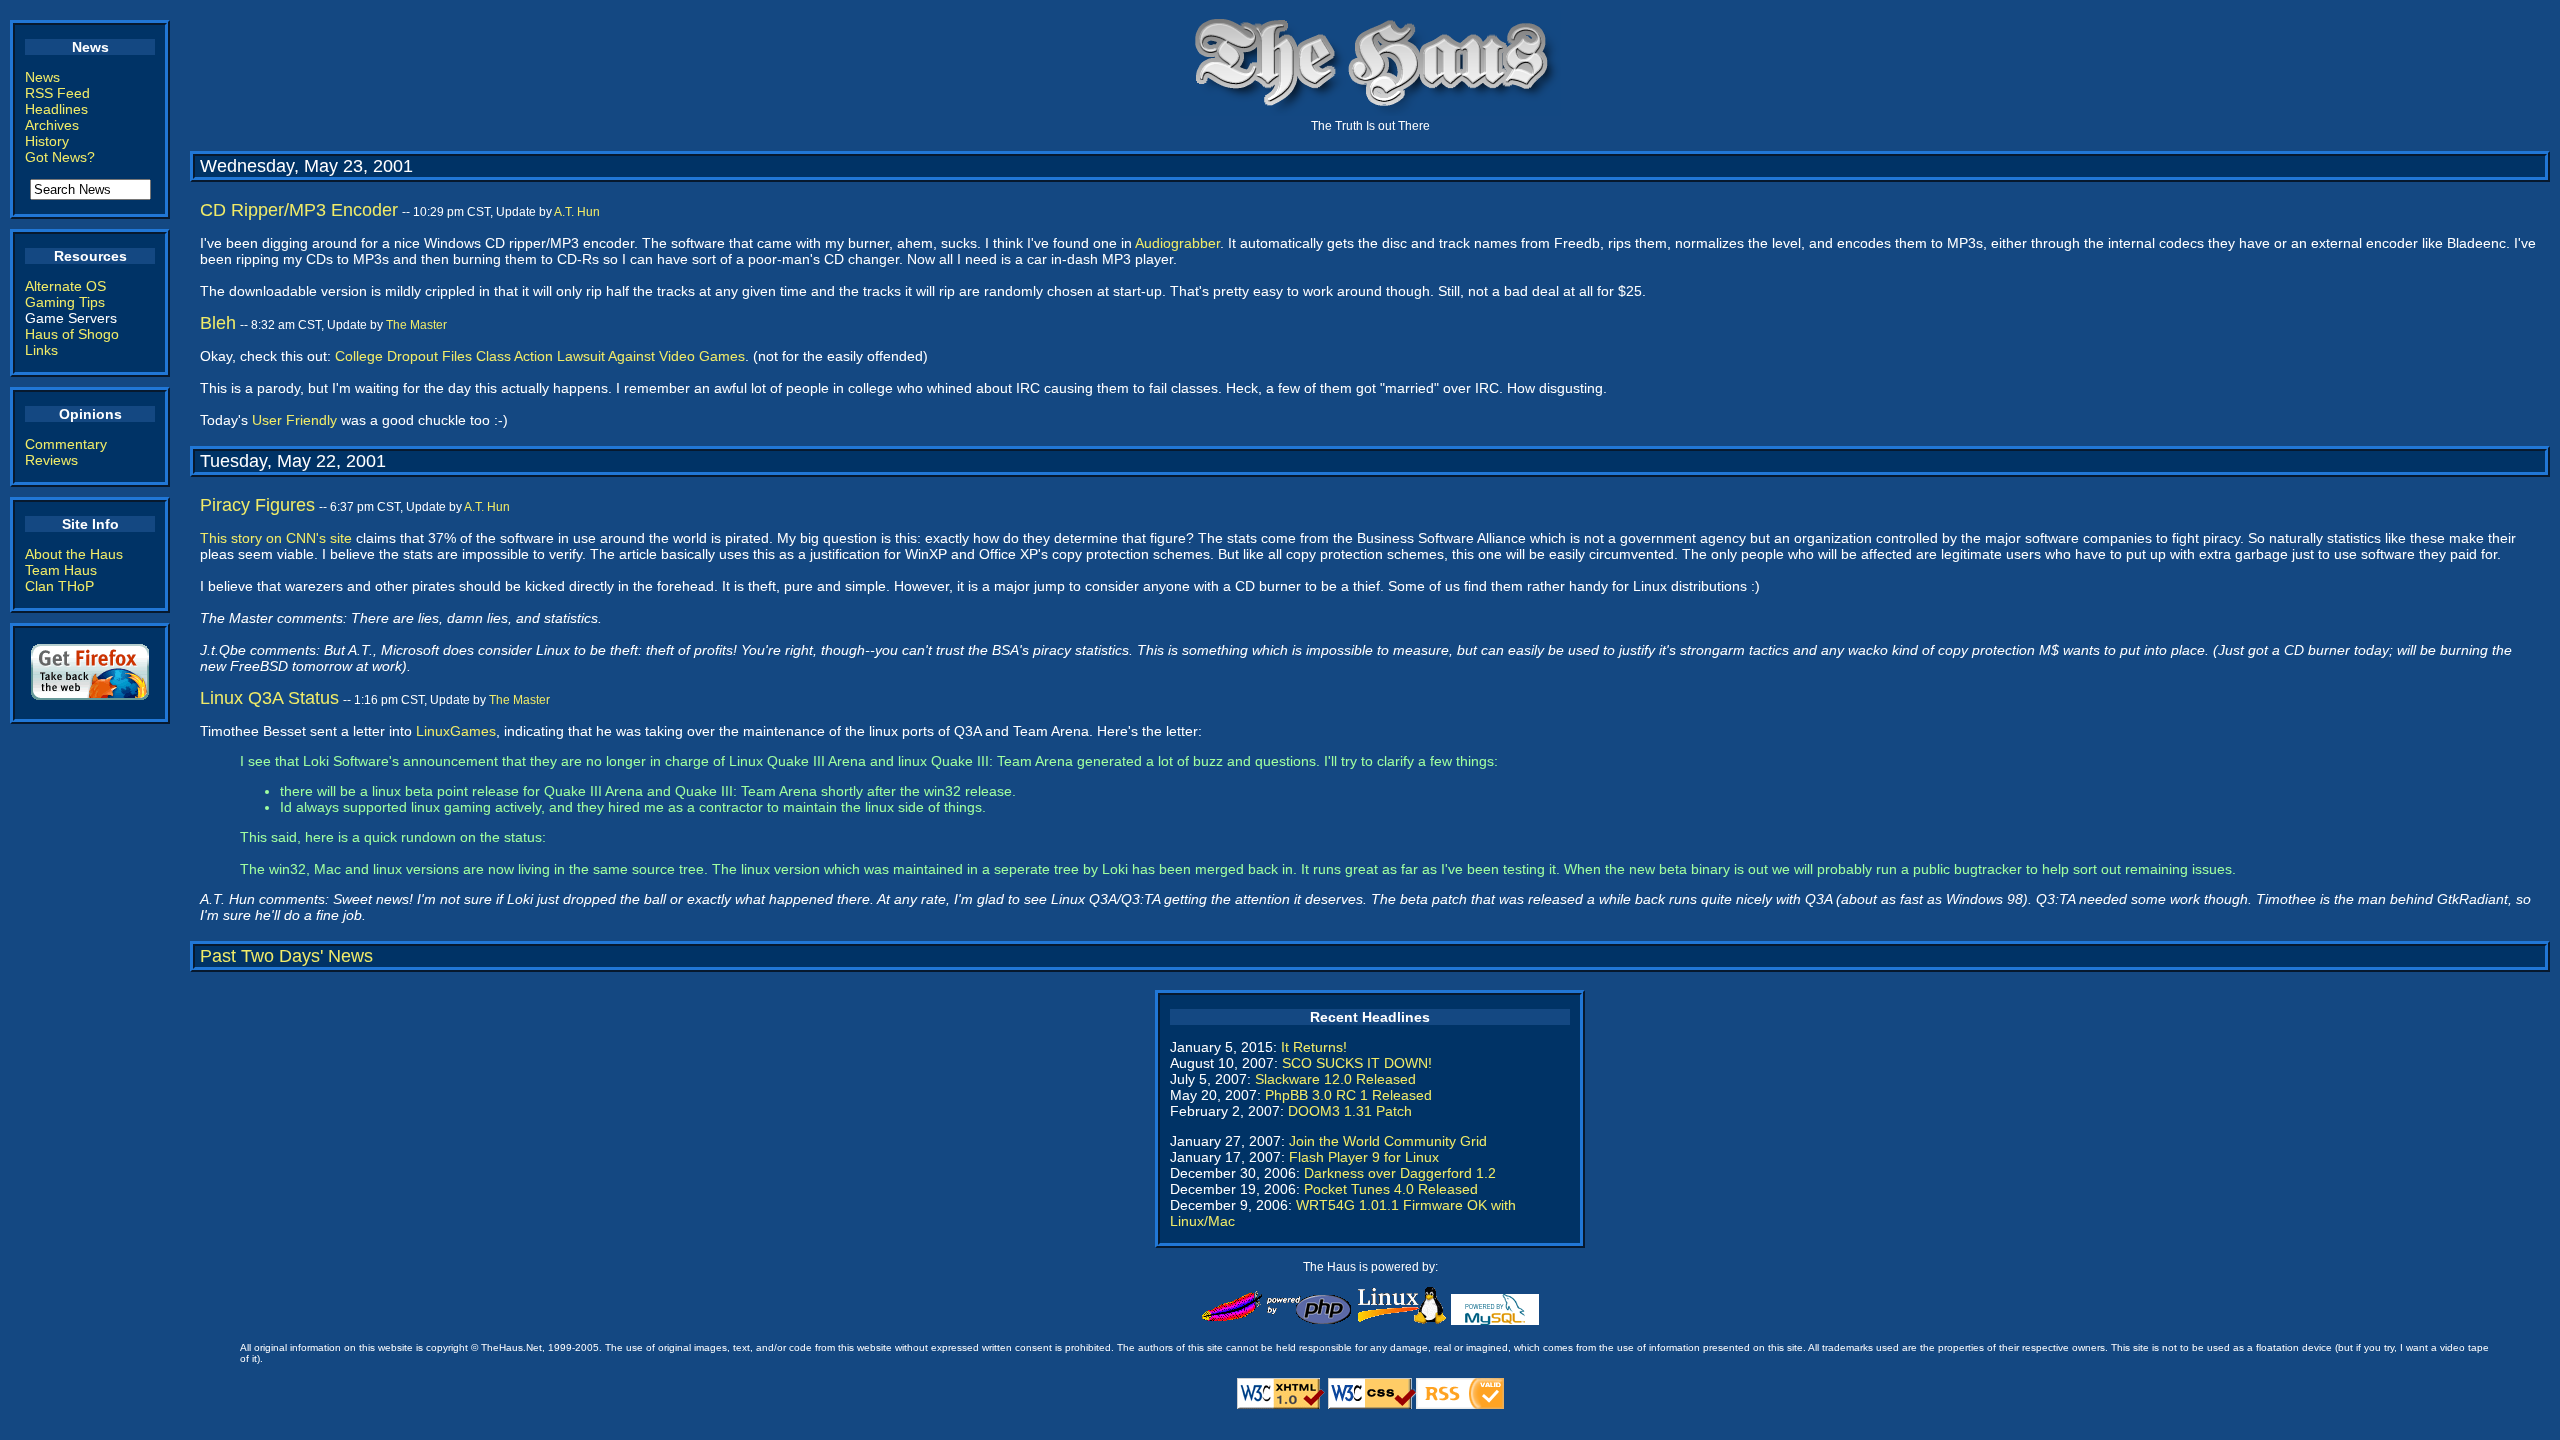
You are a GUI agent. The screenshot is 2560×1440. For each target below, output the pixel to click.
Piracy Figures (257, 505)
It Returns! (1314, 1047)
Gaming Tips (65, 302)
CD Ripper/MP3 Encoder (299, 210)
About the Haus (74, 554)
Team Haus (61, 570)
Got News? (60, 157)
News (42, 77)
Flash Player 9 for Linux (1364, 1157)
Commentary (66, 444)
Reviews (51, 460)
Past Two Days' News (286, 956)
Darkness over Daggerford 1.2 (1400, 1173)
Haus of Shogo (72, 334)
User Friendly (294, 420)
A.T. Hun (577, 212)
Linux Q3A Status (269, 698)
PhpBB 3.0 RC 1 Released (1348, 1095)
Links (41, 350)
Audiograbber (1177, 243)
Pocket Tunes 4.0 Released (1391, 1189)
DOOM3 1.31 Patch (1350, 1111)
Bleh (218, 323)
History (47, 141)
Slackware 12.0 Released (1335, 1079)
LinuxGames (456, 731)
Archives (52, 125)
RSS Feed (57, 93)
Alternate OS (65, 286)
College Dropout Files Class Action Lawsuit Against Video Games (540, 356)
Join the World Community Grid (1388, 1141)
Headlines (56, 109)
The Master (416, 325)
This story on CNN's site (276, 538)
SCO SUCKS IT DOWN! (1357, 1063)
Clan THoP (59, 586)
